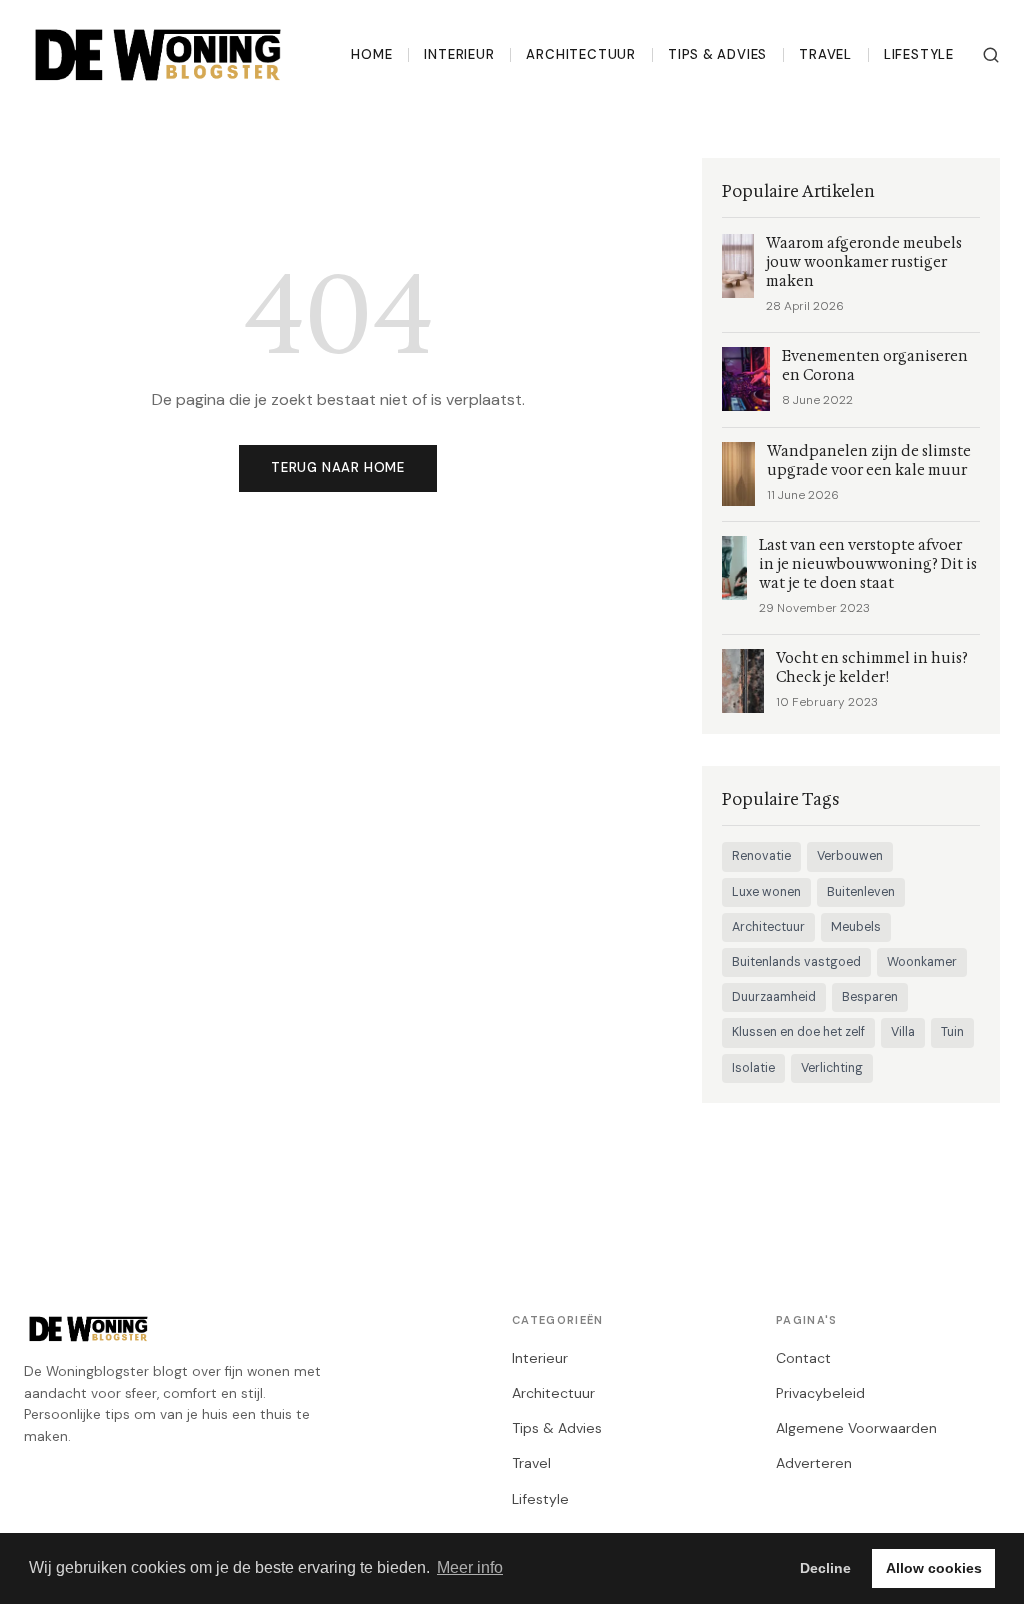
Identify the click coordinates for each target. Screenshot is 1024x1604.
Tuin (952, 1032)
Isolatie (753, 1068)
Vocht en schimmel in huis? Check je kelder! (872, 668)
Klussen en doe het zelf (798, 1032)
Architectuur (580, 54)
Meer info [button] (470, 1567)
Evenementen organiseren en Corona (875, 366)
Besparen (870, 997)
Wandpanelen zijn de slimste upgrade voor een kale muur (869, 461)
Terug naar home (338, 467)
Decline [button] (825, 1568)
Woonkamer (922, 962)
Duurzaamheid (774, 997)
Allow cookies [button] (934, 1568)
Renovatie (761, 856)
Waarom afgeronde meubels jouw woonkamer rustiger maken (864, 262)
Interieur (459, 54)
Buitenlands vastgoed (796, 962)
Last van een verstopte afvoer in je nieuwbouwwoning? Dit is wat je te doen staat (868, 564)
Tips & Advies (717, 54)
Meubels (856, 927)
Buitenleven (861, 892)
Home (371, 54)
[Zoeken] (991, 55)
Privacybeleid (820, 1393)
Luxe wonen (766, 892)
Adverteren (814, 1463)
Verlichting (832, 1068)
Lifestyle (919, 54)
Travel (825, 54)
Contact (803, 1358)
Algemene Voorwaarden (856, 1428)
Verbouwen (850, 856)
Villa (903, 1032)
